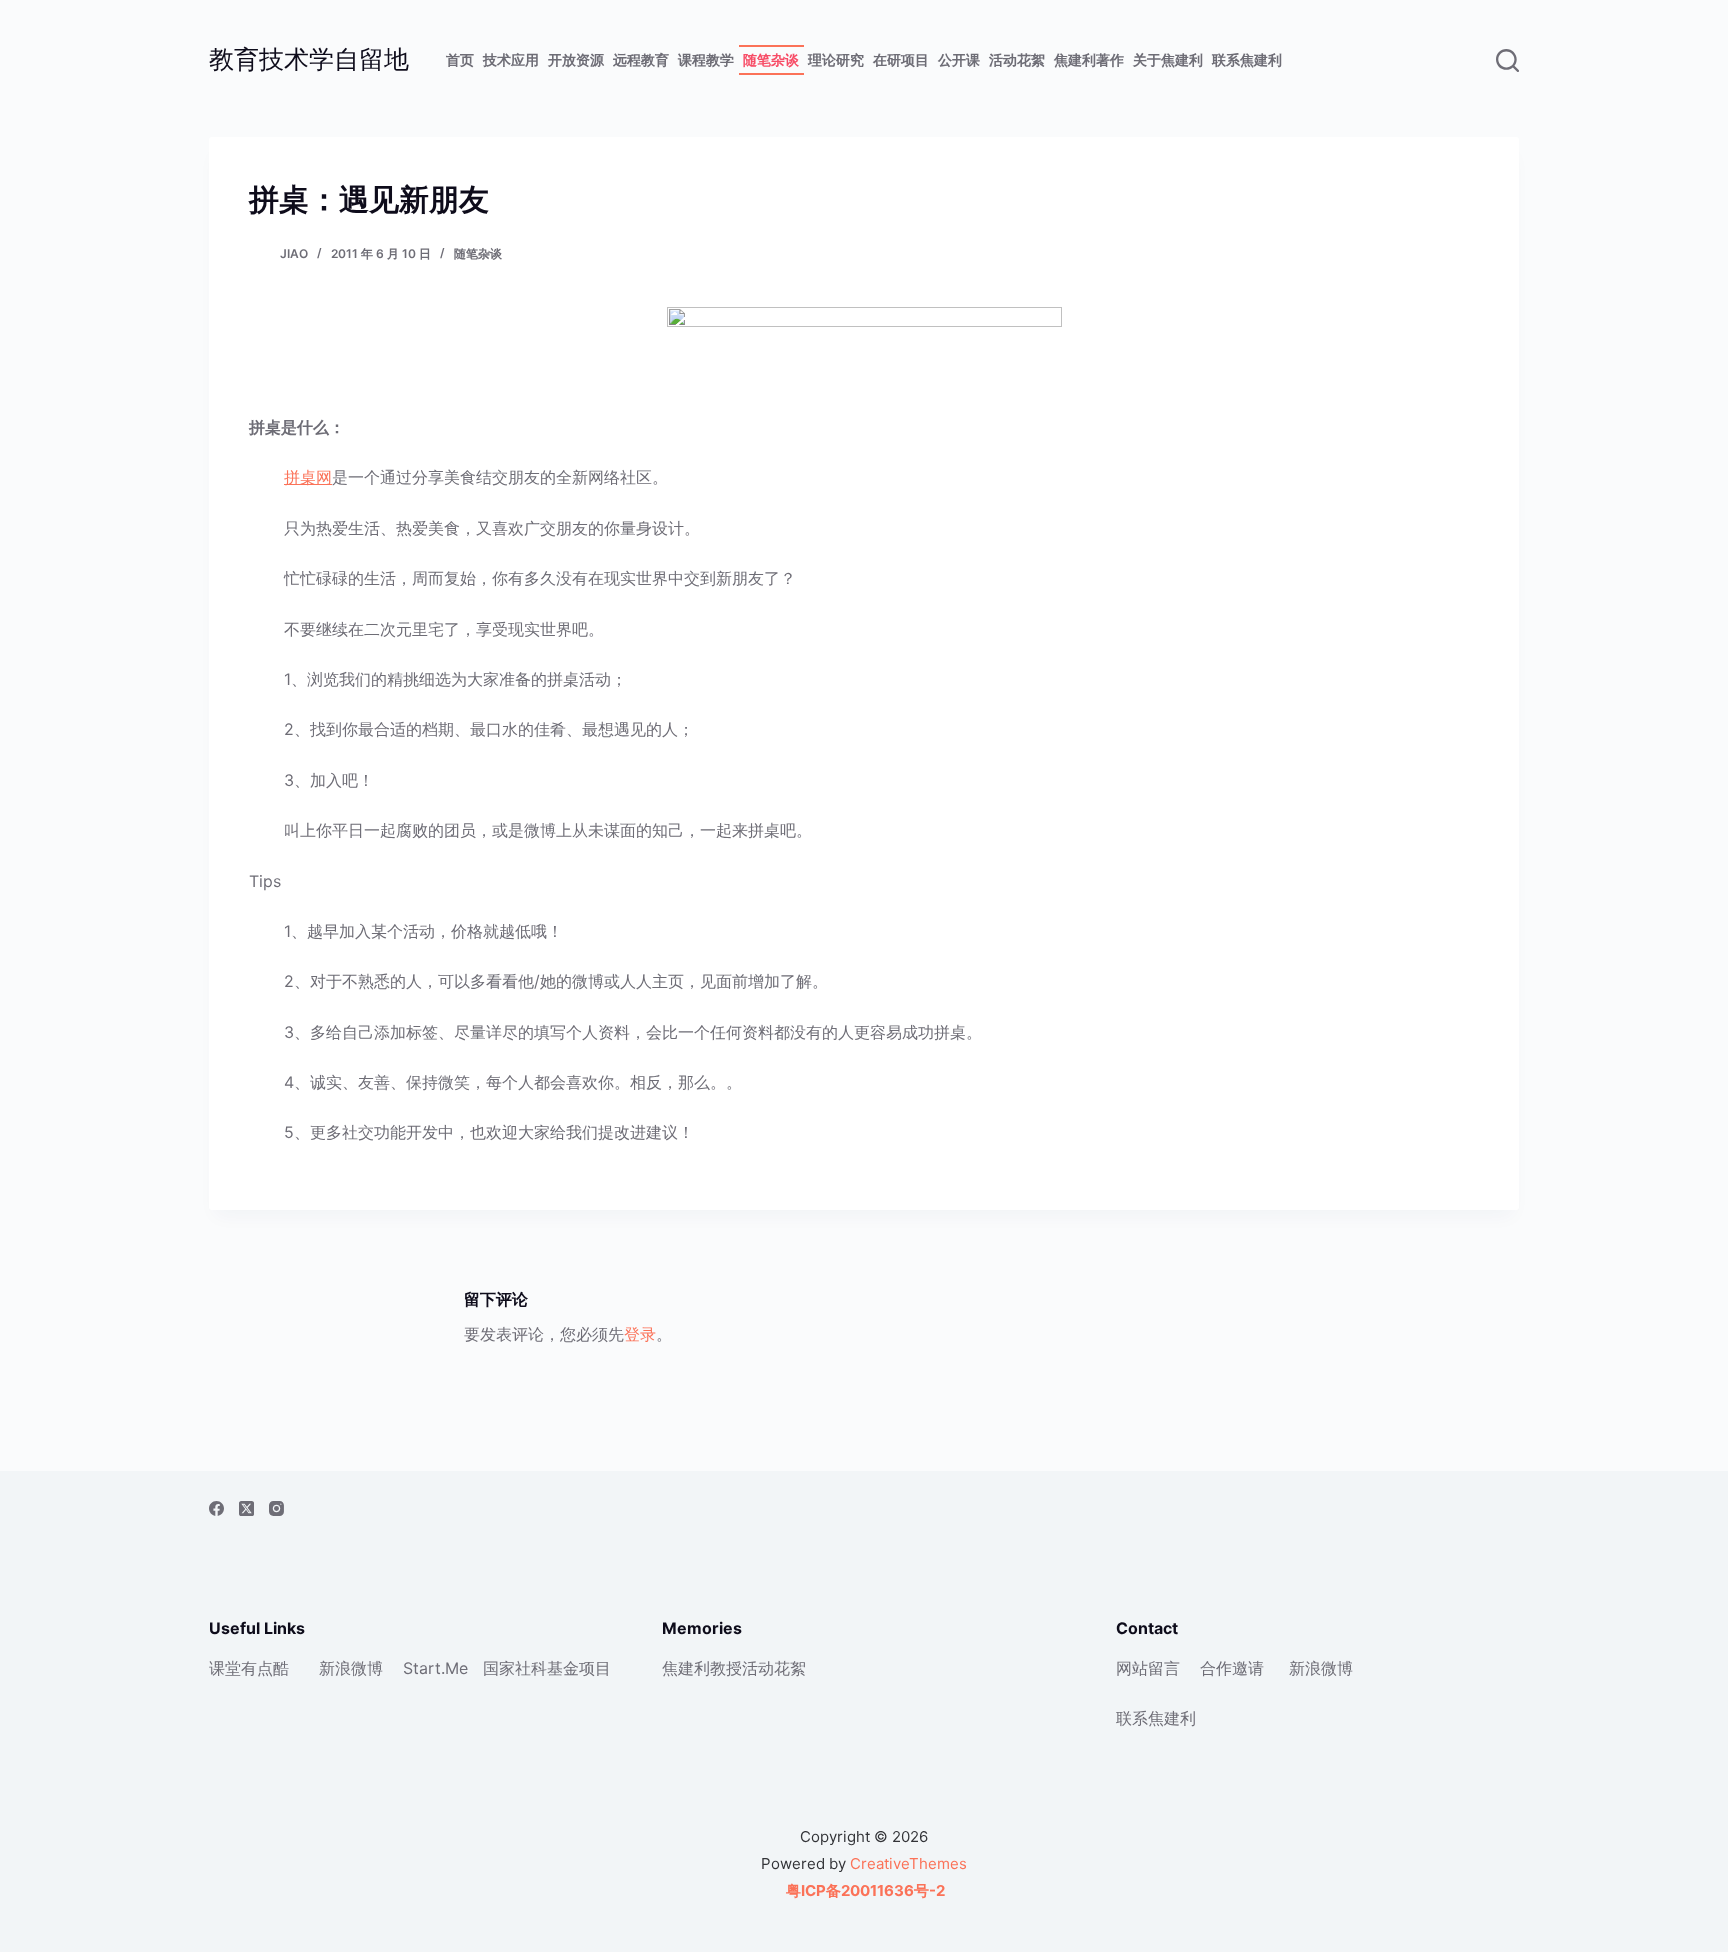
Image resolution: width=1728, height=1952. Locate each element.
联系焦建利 (1247, 59)
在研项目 (901, 59)
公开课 (959, 59)
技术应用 (511, 59)
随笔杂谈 (771, 59)
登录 (640, 1334)
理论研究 (836, 59)
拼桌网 (308, 477)
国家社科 (515, 1668)
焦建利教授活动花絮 (734, 1668)
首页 (460, 59)
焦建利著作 (1089, 59)
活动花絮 (1017, 59)
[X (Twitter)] (246, 1508)
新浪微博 (351, 1668)
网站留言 (1148, 1668)
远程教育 (641, 59)
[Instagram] (276, 1508)
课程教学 (706, 59)
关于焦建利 (1168, 59)
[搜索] (1507, 60)
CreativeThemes (908, 1863)
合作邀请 (1232, 1668)
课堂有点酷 (249, 1668)
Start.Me (435, 1668)
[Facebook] (216, 1508)
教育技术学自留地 (309, 59)
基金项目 (579, 1668)
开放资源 (576, 59)
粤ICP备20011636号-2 (864, 1890)
